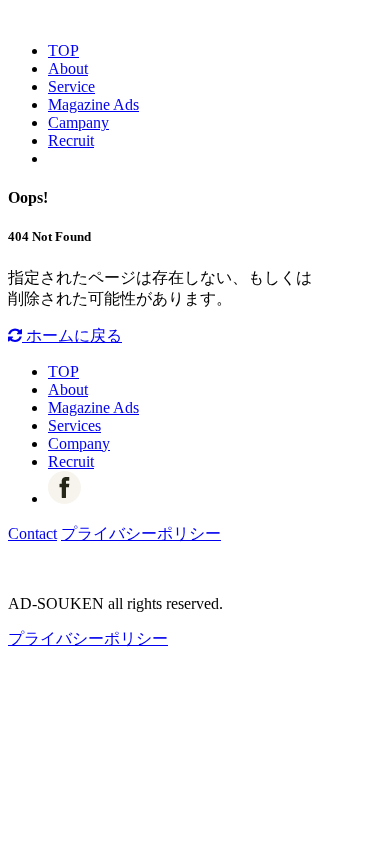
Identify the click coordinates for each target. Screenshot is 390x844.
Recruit (71, 140)
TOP (63, 50)
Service (71, 86)
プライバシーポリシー (141, 533)
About (68, 68)
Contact (32, 533)
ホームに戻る (72, 335)
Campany (78, 122)
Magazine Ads (93, 104)
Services (74, 425)
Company (79, 443)
